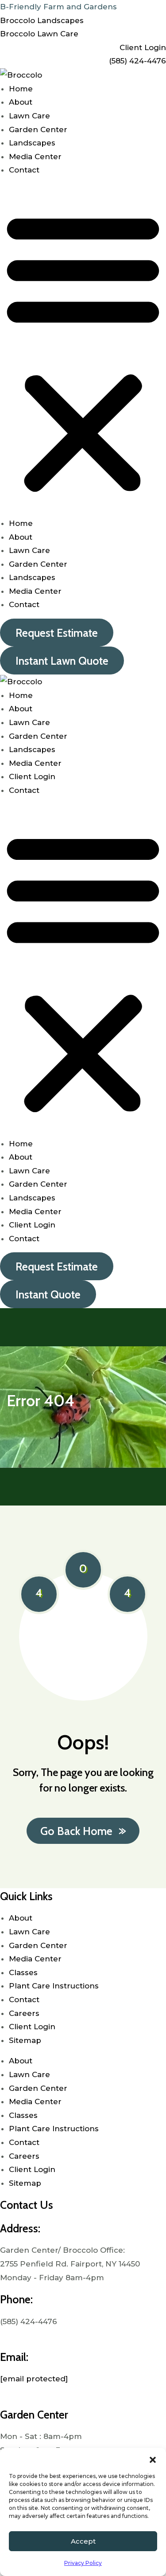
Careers (24, 2013)
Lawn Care (29, 116)
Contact (24, 170)
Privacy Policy (83, 2563)
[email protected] (34, 2379)
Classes (23, 1972)
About (21, 102)
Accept (83, 2541)
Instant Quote (48, 1294)
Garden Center (38, 129)
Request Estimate (57, 633)
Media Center (35, 157)
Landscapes (32, 143)
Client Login (32, 776)
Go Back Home (76, 1831)
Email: (14, 2357)
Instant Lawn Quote (62, 661)
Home (21, 89)
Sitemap (25, 2040)
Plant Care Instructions (55, 1986)
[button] (153, 2459)
